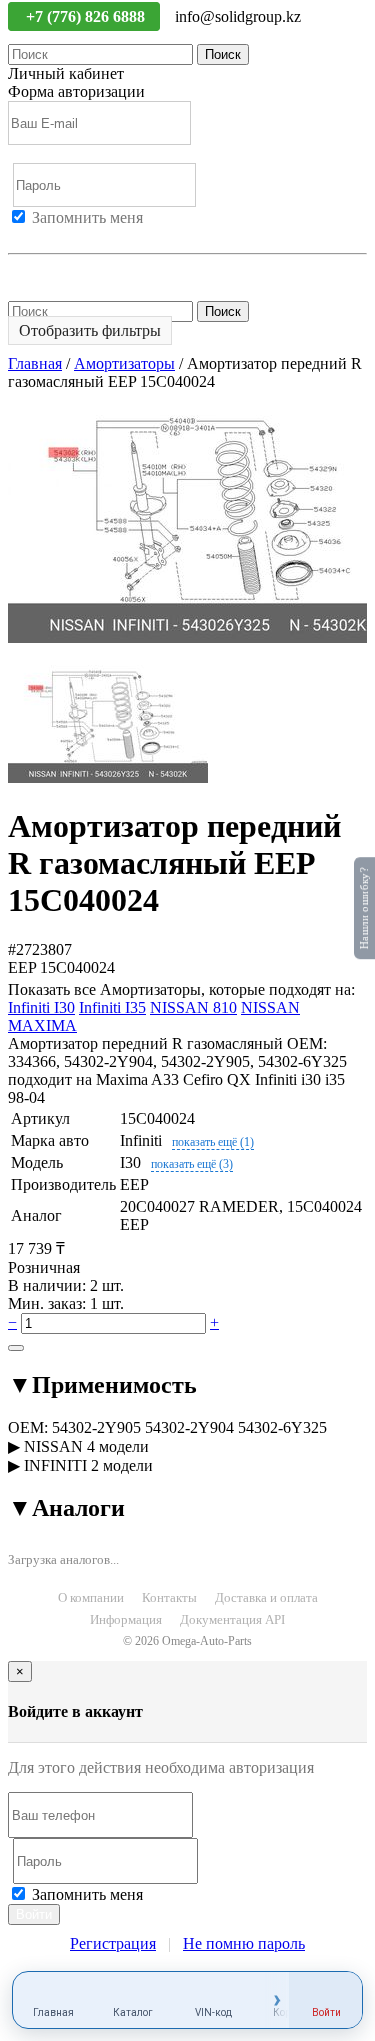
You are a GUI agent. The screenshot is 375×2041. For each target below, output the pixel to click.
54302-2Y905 (96, 1427)
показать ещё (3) (192, 1164)
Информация (126, 1619)
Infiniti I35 (112, 1007)
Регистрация (99, 235)
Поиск (223, 54)
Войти (30, 235)
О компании (91, 1597)
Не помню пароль (69, 271)
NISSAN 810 (193, 1007)
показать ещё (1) (213, 1142)
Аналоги (66, 1508)
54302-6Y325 (282, 1427)
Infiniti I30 (41, 1007)
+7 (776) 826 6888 (87, 16)
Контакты (169, 1597)
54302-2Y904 (189, 1427)
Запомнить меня (87, 217)
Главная (35, 363)
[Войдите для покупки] (16, 1348)
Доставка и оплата (266, 1597)
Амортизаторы (124, 363)
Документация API (232, 1619)
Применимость (102, 1385)
